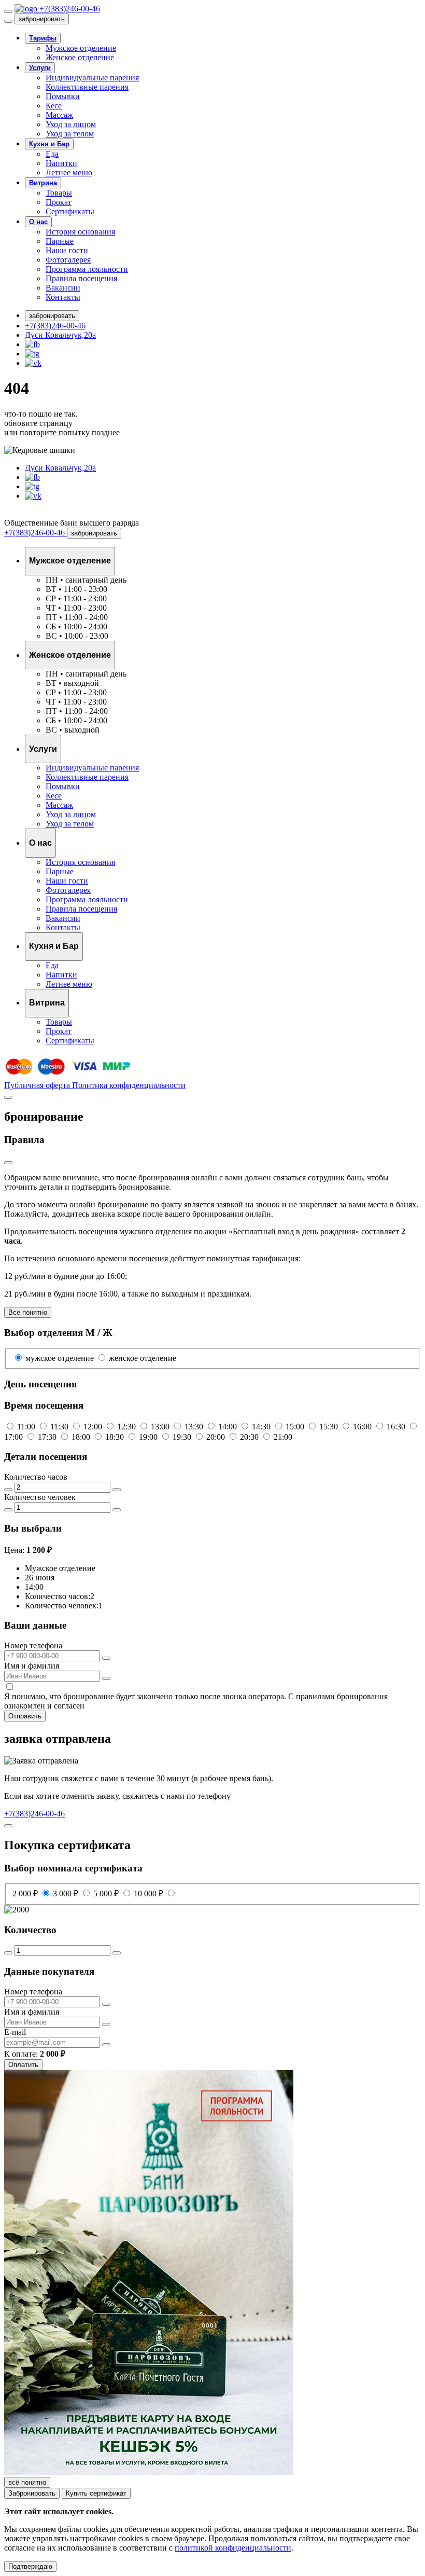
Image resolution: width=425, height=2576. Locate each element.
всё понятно (27, 2482)
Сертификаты (70, 211)
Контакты (63, 297)
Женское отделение (80, 57)
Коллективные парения (87, 87)
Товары (59, 193)
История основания (80, 232)
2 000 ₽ (26, 1893)
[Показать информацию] (8, 1163)
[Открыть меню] (8, 11)
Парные (60, 241)
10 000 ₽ (150, 1893)
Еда (52, 154)
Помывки (63, 96)
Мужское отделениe (81, 48)
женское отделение (141, 1358)
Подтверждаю (30, 2566)
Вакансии (63, 288)
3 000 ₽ (67, 1893)
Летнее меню (69, 173)
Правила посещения (81, 278)
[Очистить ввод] (106, 1658)
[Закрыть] (8, 21)
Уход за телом (70, 134)
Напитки (61, 163)
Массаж (59, 115)
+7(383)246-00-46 (55, 326)
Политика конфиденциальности (129, 1085)
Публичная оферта (38, 1085)
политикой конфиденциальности (233, 2548)
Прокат (59, 202)
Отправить (25, 1716)
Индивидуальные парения (92, 78)
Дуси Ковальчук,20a (60, 335)
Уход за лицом (71, 124)
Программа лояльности (87, 269)
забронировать (42, 19)
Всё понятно (28, 1312)
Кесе (54, 106)
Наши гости (67, 250)
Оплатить (23, 2065)
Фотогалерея (68, 260)
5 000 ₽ (107, 1893)
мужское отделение (60, 1358)
